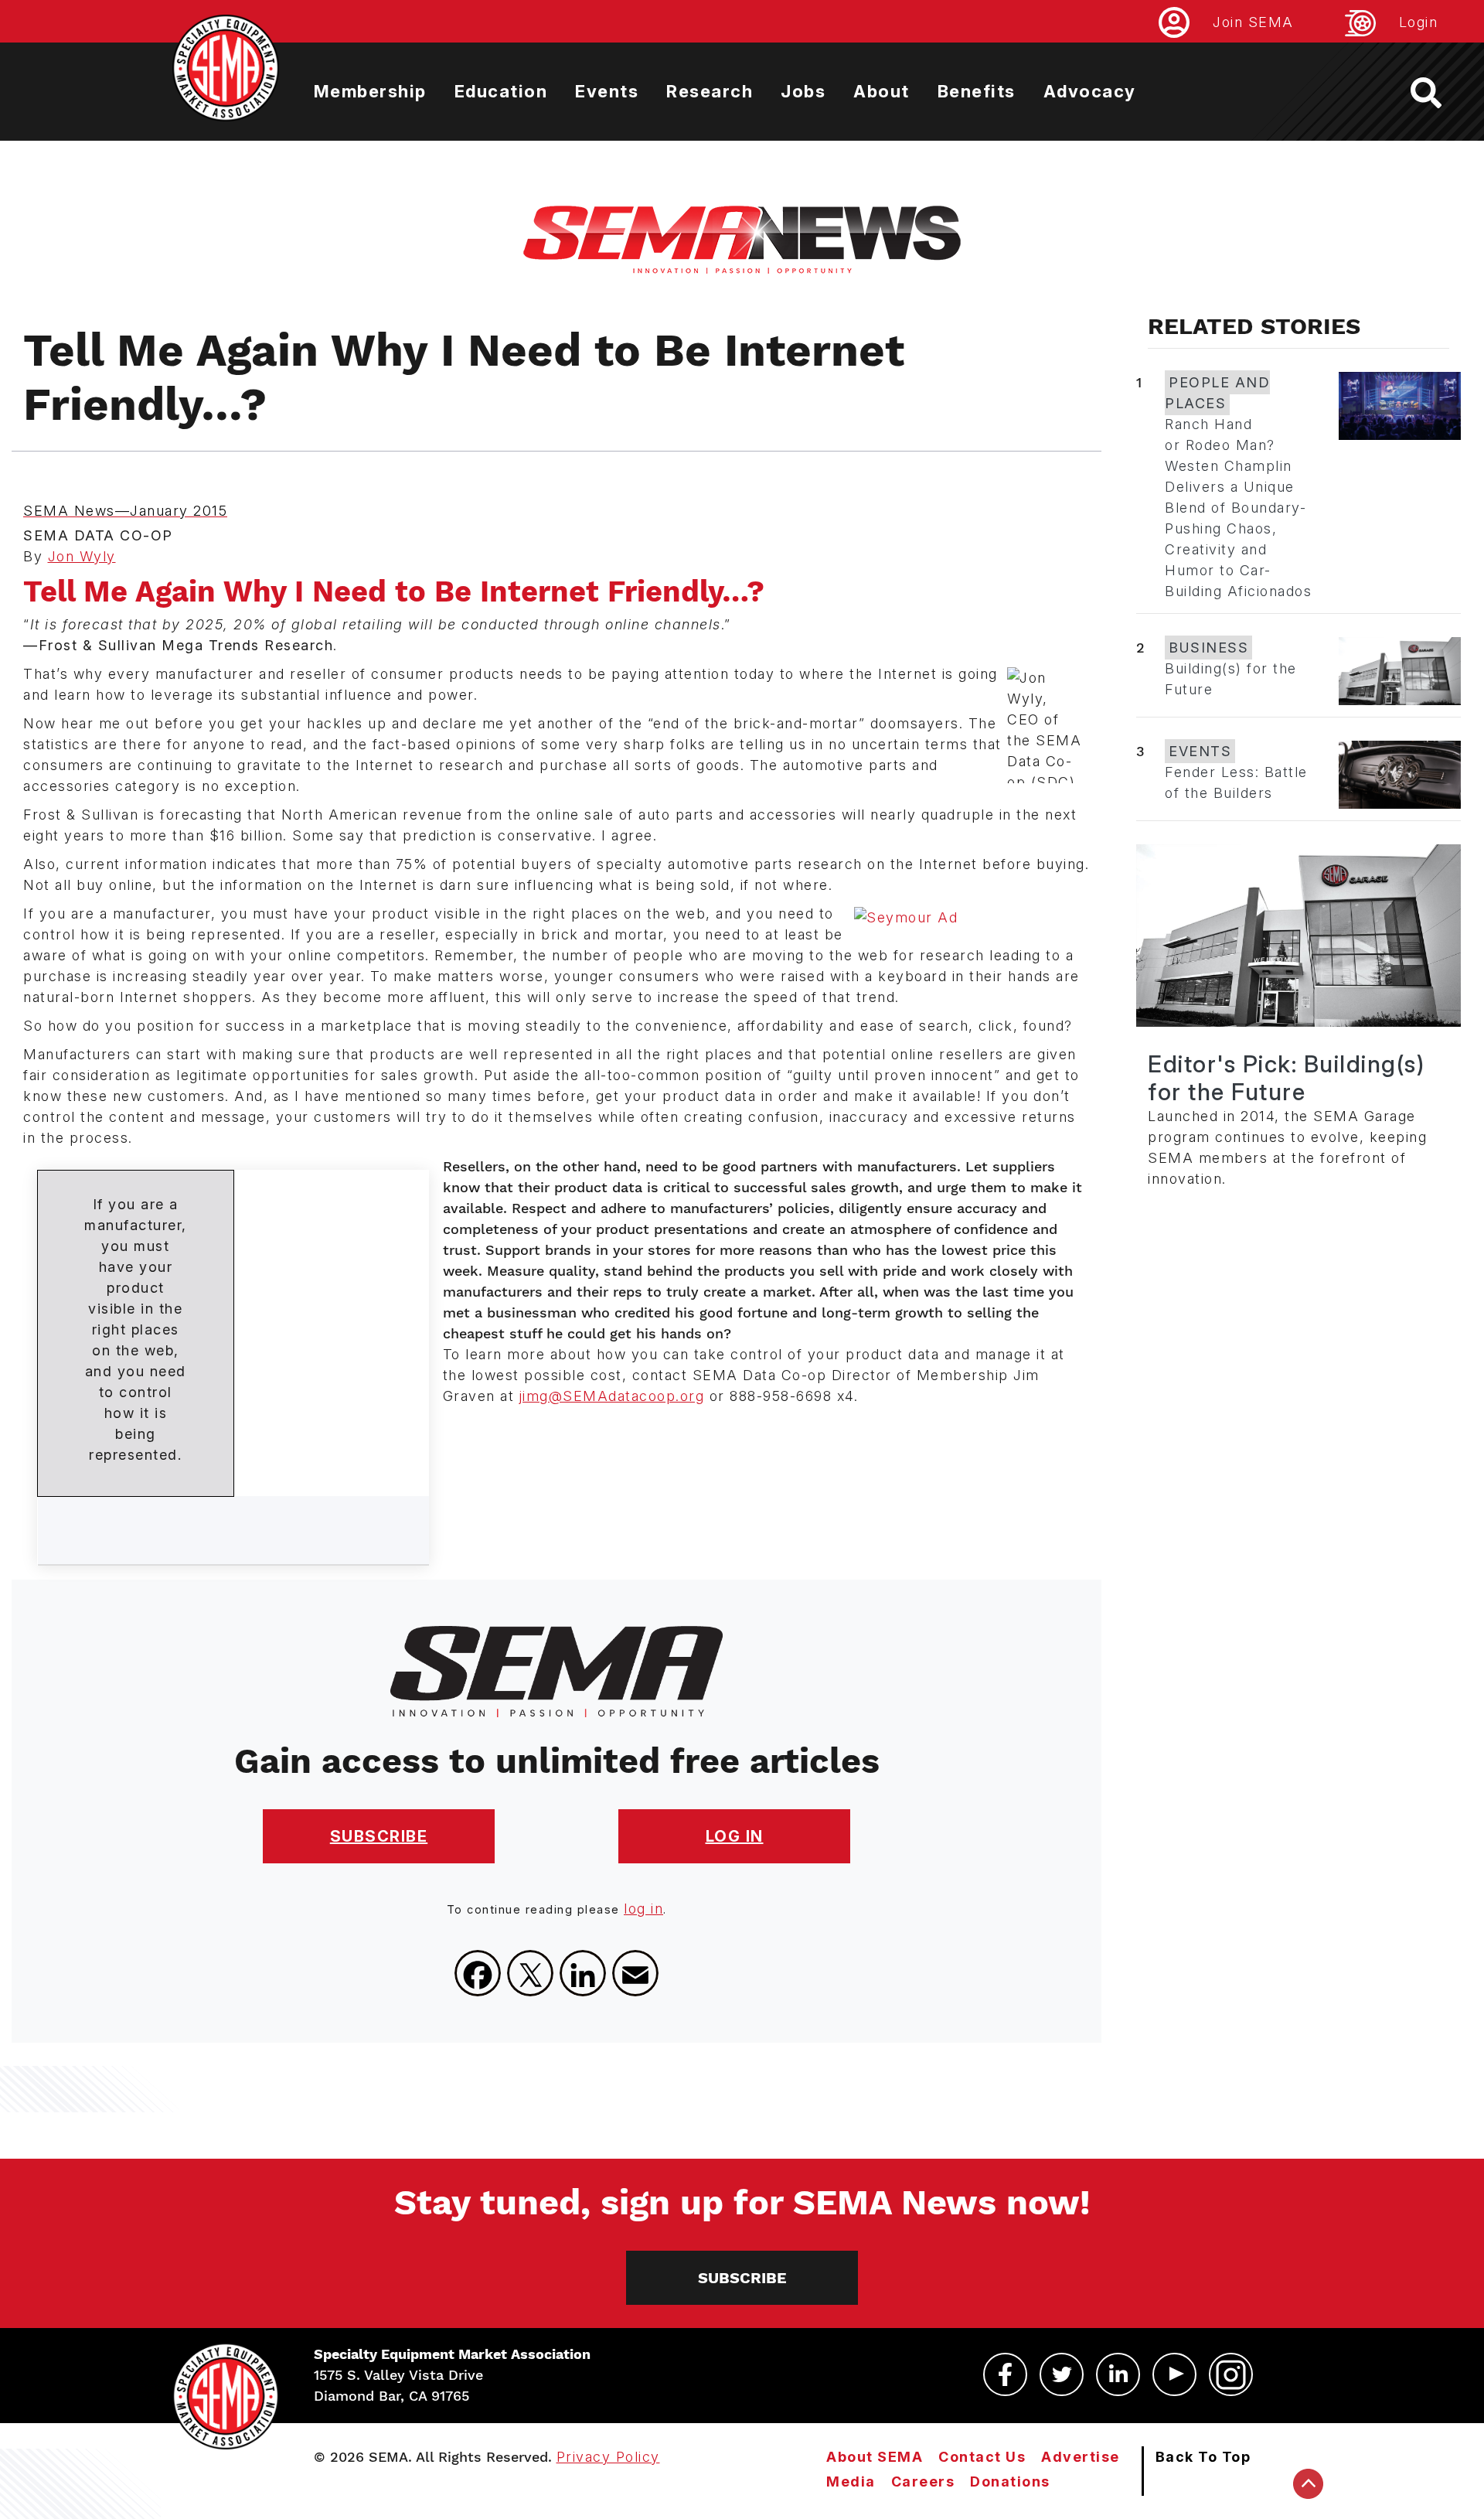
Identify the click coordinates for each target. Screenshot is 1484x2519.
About (882, 91)
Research (710, 91)
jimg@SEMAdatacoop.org (612, 1396)
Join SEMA (1253, 22)
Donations (1010, 2482)
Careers (923, 2482)
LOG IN (735, 1836)
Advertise (1081, 2457)
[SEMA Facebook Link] (1005, 2374)
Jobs (803, 91)
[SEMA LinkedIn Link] (1118, 2374)
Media (851, 2482)
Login (1419, 22)
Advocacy (1090, 91)
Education (501, 91)
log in (643, 1909)
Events (607, 91)
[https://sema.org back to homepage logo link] (1440, 93)
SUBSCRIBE (379, 1836)
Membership (370, 91)
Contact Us (982, 2457)
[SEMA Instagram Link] (1231, 2374)
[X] (530, 1973)
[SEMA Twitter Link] (1062, 2374)
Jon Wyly (82, 556)
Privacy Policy (608, 2457)
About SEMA (875, 2457)
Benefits (977, 91)
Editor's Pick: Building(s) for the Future (1286, 1078)
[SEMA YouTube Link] (1174, 2374)
